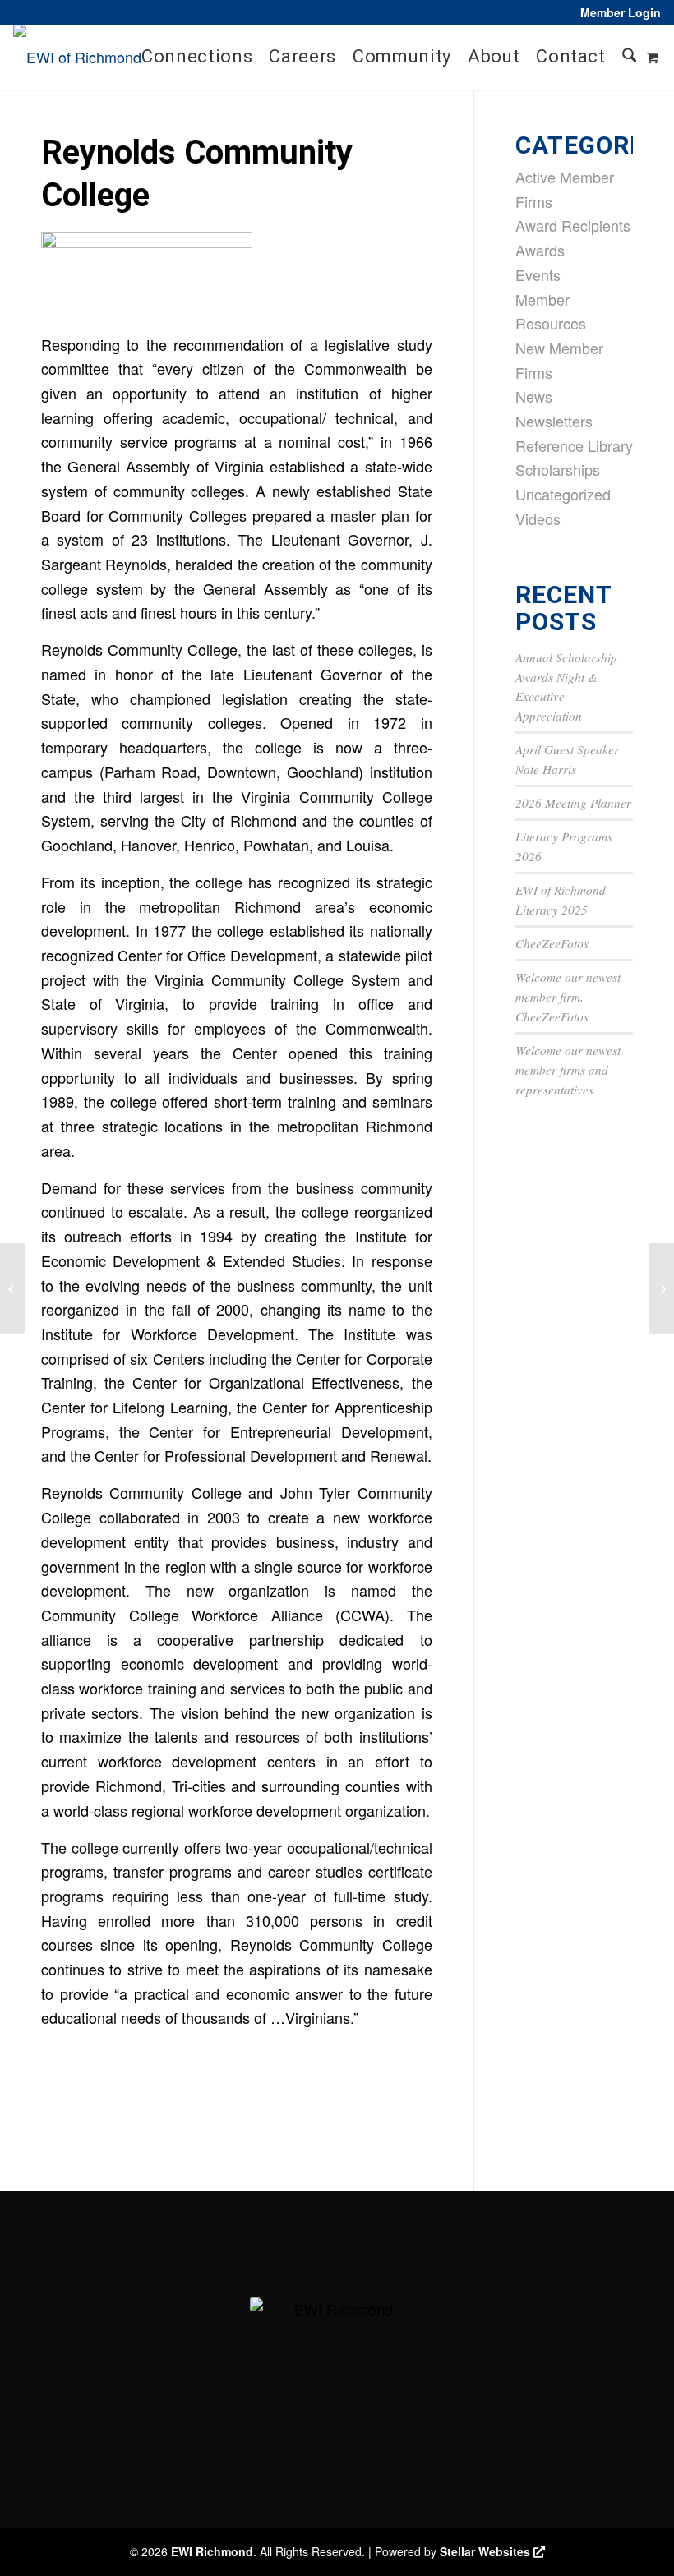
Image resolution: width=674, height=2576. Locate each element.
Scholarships (558, 469)
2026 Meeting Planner (573, 803)
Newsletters (554, 421)
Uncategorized (563, 494)
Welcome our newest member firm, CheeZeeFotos (568, 997)
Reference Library (574, 445)
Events (538, 274)
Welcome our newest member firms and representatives (568, 1070)
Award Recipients (573, 225)
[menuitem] (616, 12)
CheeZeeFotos (552, 943)
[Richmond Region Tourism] (13, 1288)
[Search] (629, 57)
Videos (538, 518)
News (534, 396)
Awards (540, 250)
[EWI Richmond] (77, 57)
